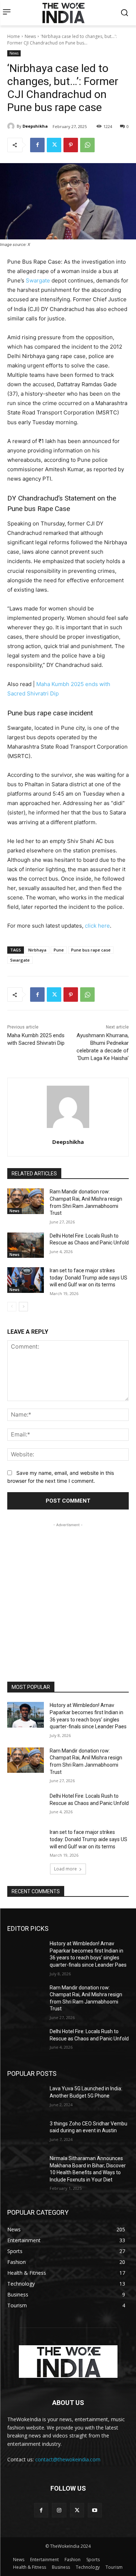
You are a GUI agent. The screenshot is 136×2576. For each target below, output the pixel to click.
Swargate (38, 280)
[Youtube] (95, 2510)
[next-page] (23, 1307)
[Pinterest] (71, 145)
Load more (65, 1869)
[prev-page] (12, 1307)
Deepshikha (35, 126)
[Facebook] (37, 145)
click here (97, 926)
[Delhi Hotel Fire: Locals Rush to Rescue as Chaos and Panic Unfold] (26, 1245)
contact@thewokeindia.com (68, 2459)
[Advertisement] (68, 1596)
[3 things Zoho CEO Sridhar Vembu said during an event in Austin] (26, 2133)
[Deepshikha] (12, 126)
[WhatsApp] (87, 145)
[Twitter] (54, 145)
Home (14, 36)
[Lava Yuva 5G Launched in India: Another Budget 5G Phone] (26, 2098)
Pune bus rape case (91, 950)
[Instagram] (59, 2510)
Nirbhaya (37, 950)
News (30, 36)
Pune (59, 950)
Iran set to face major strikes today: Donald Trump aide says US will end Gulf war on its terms (88, 1278)
